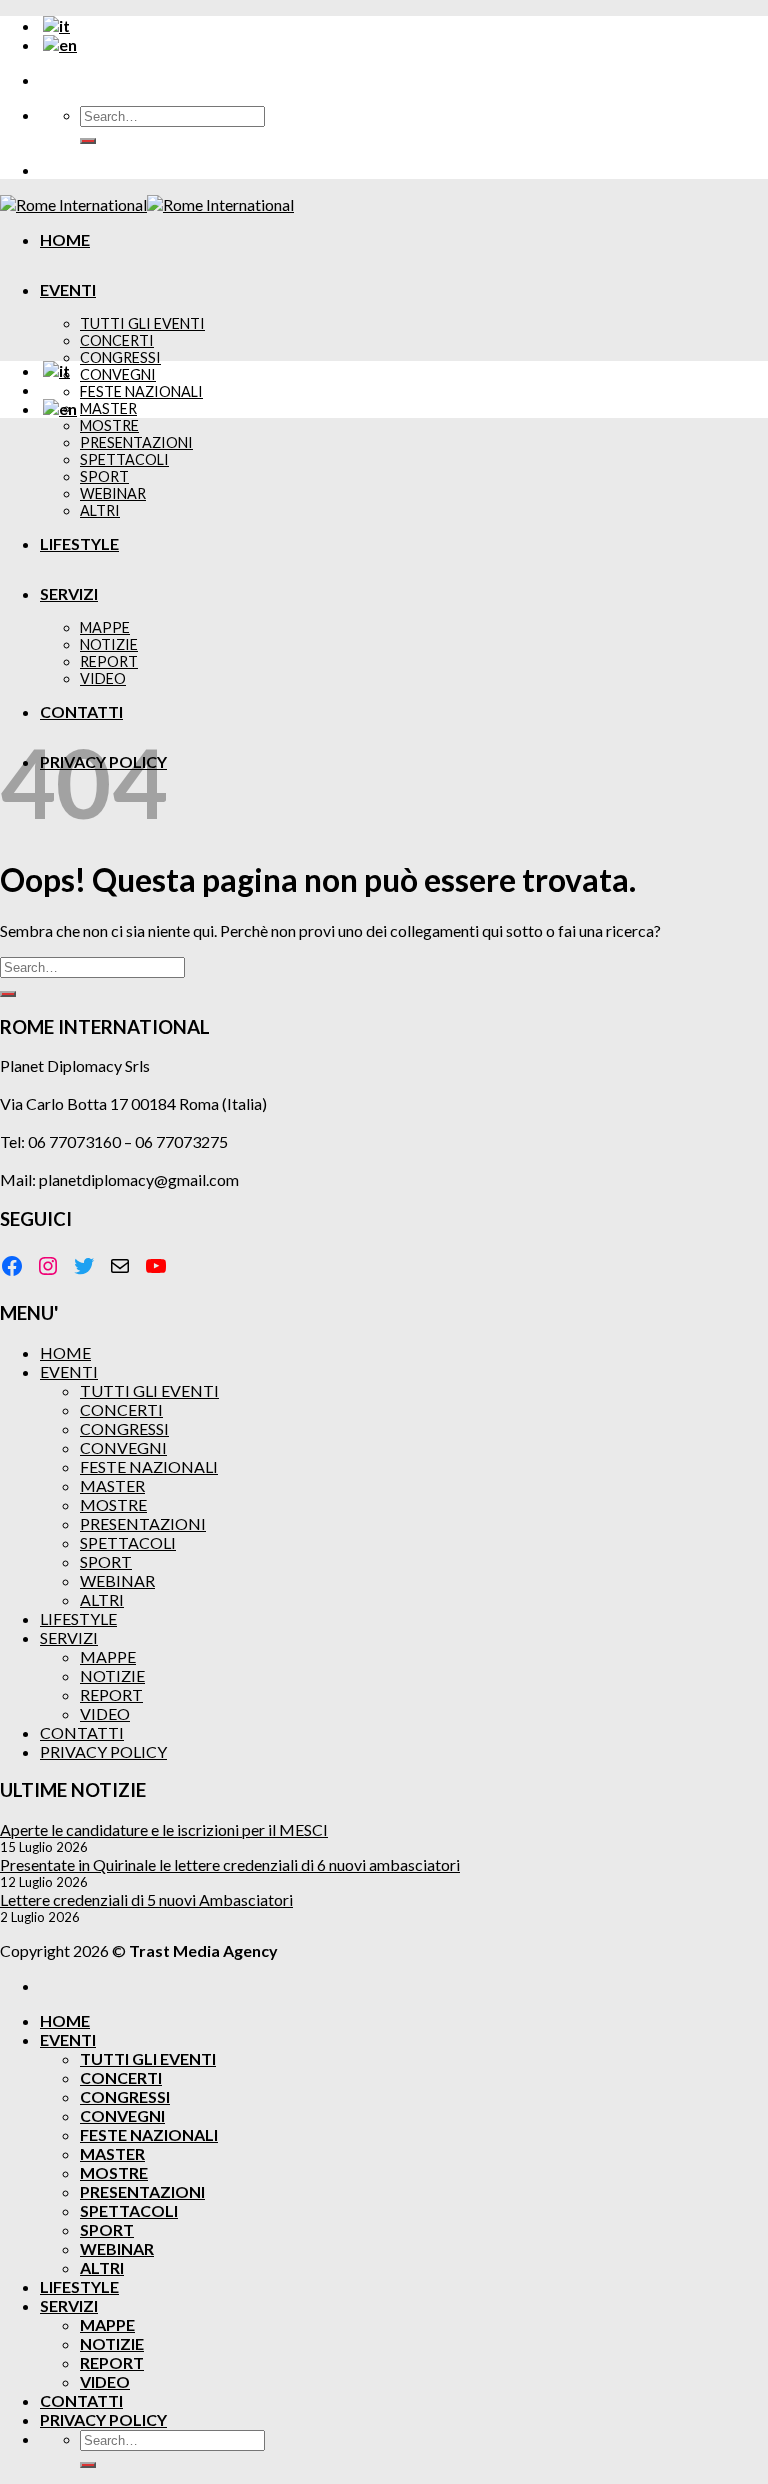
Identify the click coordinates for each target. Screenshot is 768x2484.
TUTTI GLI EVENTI (142, 323)
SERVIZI (69, 1637)
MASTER (108, 408)
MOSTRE (109, 425)
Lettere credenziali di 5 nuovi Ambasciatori (146, 1899)
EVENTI (68, 289)
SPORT (106, 1561)
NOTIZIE (112, 1675)
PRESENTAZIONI (143, 1523)
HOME (65, 239)
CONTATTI (82, 1732)
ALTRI (102, 1599)
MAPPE (108, 1656)
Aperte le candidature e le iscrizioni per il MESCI (164, 1829)
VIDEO (105, 1713)
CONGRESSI (120, 357)
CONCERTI (117, 340)
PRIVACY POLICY (103, 1751)
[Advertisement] (384, 574)
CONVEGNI (118, 374)
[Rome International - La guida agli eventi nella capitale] (147, 204)
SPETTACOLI (128, 1542)
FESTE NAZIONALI (141, 391)
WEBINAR (117, 1580)
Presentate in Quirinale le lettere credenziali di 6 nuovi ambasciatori (230, 1864)
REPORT (111, 1694)
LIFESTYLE (78, 1618)
